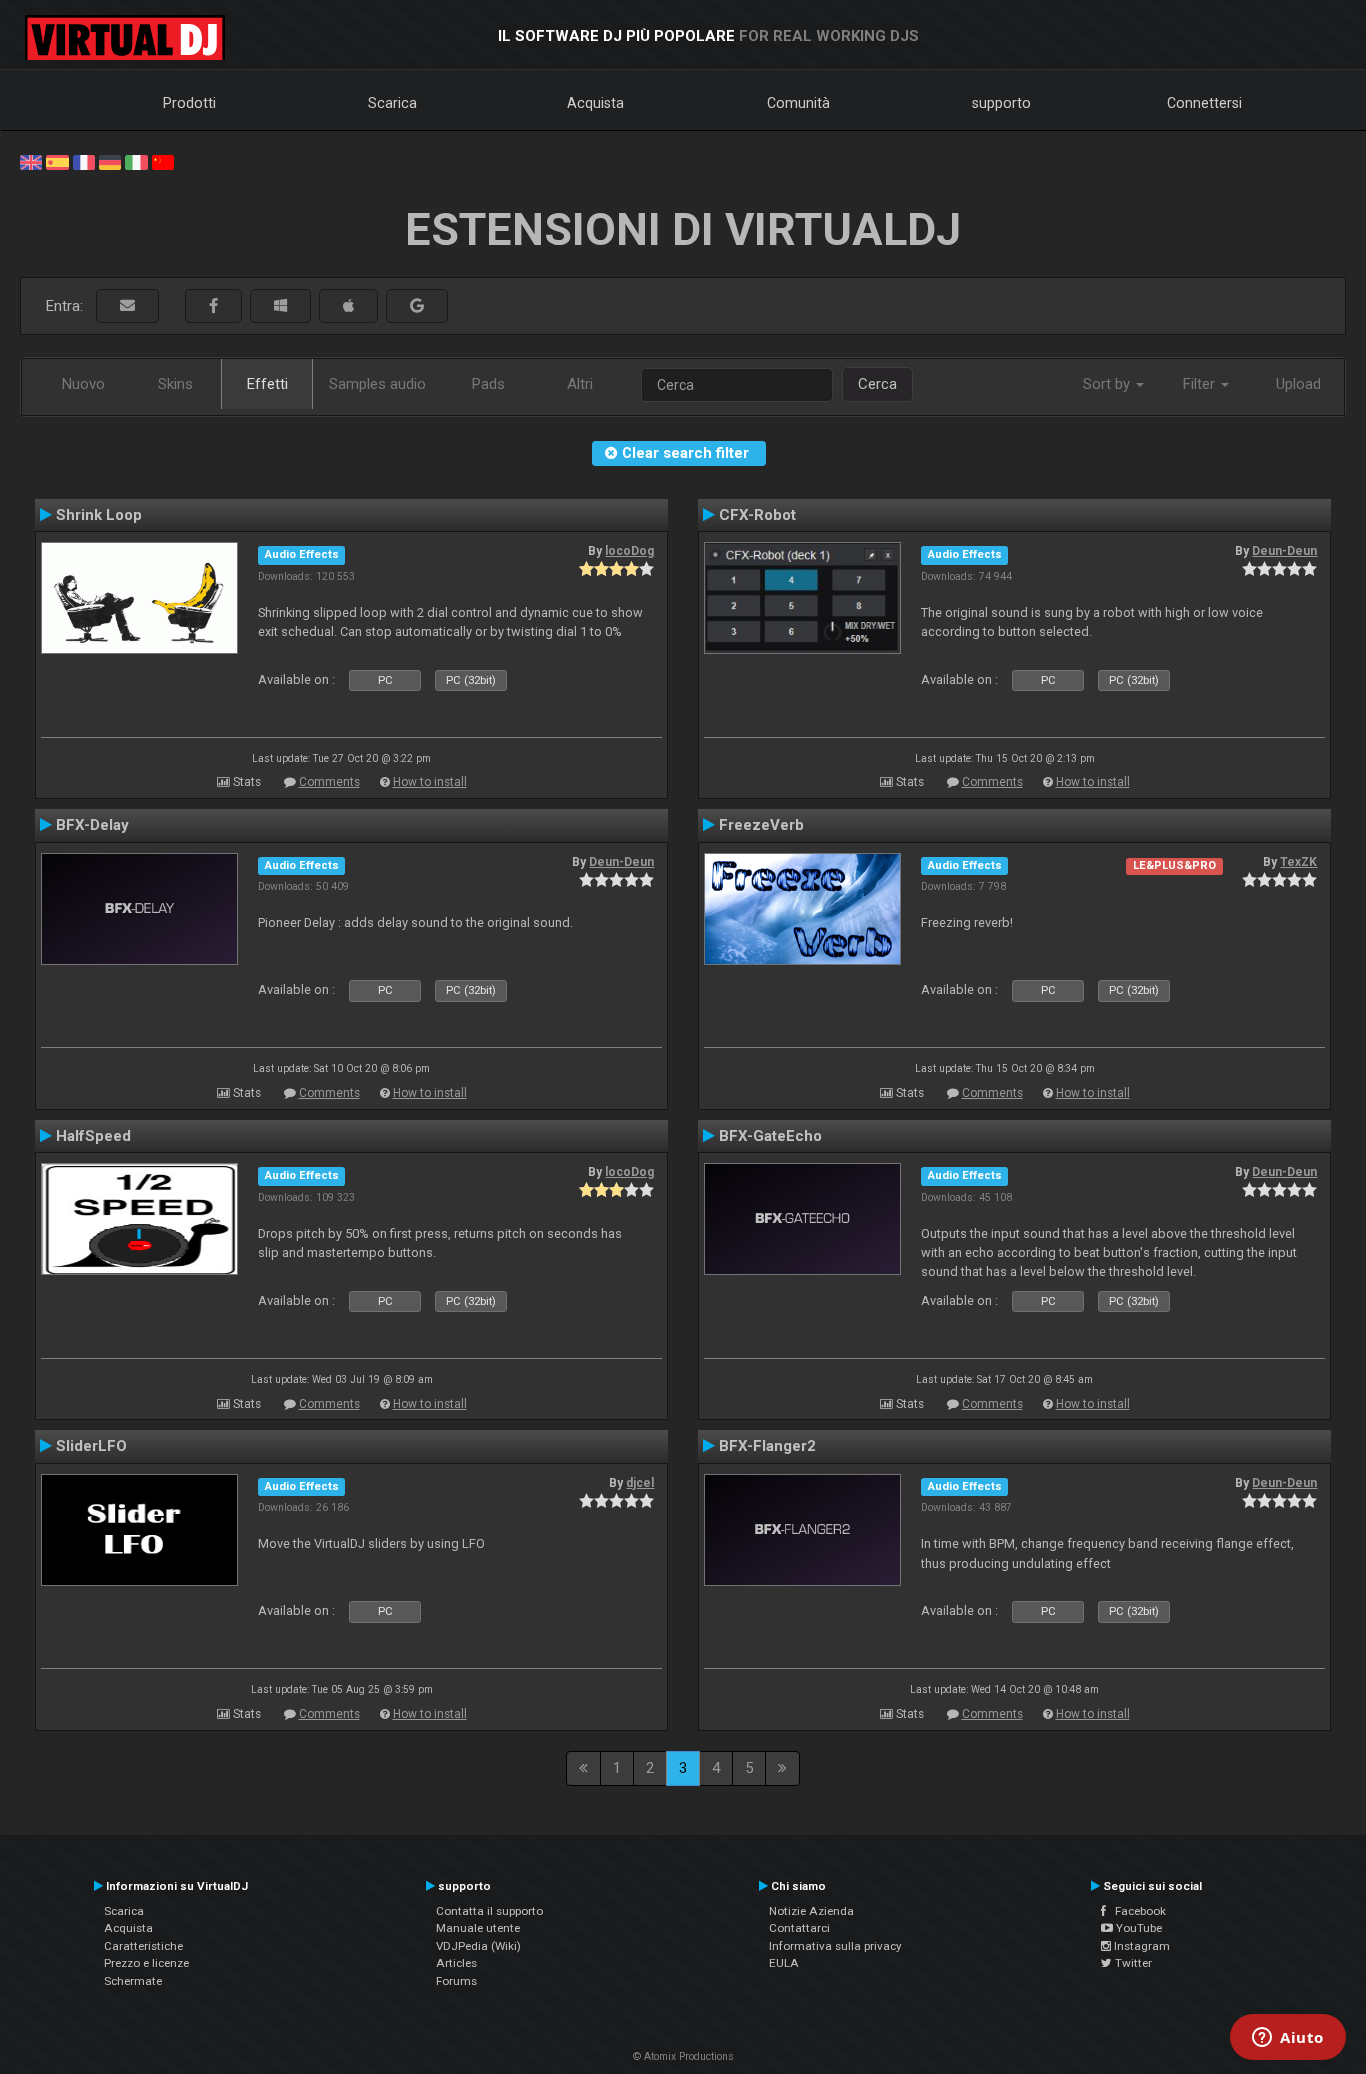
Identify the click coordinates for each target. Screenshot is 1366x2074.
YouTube (1137, 1928)
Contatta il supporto (489, 1911)
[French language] (84, 161)
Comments (329, 782)
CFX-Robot (757, 515)
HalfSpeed (93, 1136)
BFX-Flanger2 (767, 1446)
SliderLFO (91, 1446)
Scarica (392, 103)
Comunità (798, 103)
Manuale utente (478, 1928)
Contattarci (799, 1928)
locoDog (629, 551)
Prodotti (189, 103)
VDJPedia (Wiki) (478, 1946)
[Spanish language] (57, 161)
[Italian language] (136, 161)
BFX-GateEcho (770, 1136)
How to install (430, 782)
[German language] (110, 161)
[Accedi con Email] (127, 306)
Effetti (267, 384)
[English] (31, 161)
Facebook (1136, 1911)
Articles (456, 1963)
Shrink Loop (99, 515)
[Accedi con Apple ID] (348, 306)
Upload (1298, 384)
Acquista (595, 103)
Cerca (877, 384)
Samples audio (377, 384)
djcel (640, 1483)
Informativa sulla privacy (835, 1946)
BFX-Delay (92, 825)
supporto (1001, 103)
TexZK (1298, 862)
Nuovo (83, 384)
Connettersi (1204, 103)
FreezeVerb (761, 825)
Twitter (1132, 1963)
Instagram (1140, 1946)
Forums (456, 1981)
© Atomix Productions (683, 2056)
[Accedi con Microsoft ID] (280, 306)
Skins (175, 384)
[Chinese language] (163, 161)
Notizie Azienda (811, 1911)
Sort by (1108, 384)
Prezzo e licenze (146, 1963)
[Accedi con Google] (417, 306)
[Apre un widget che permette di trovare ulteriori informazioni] (1288, 2039)
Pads (488, 384)
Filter (1201, 384)
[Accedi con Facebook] (213, 306)
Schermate (133, 1981)
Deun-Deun (1284, 551)
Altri (580, 384)
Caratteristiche (143, 1946)
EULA (784, 1963)
